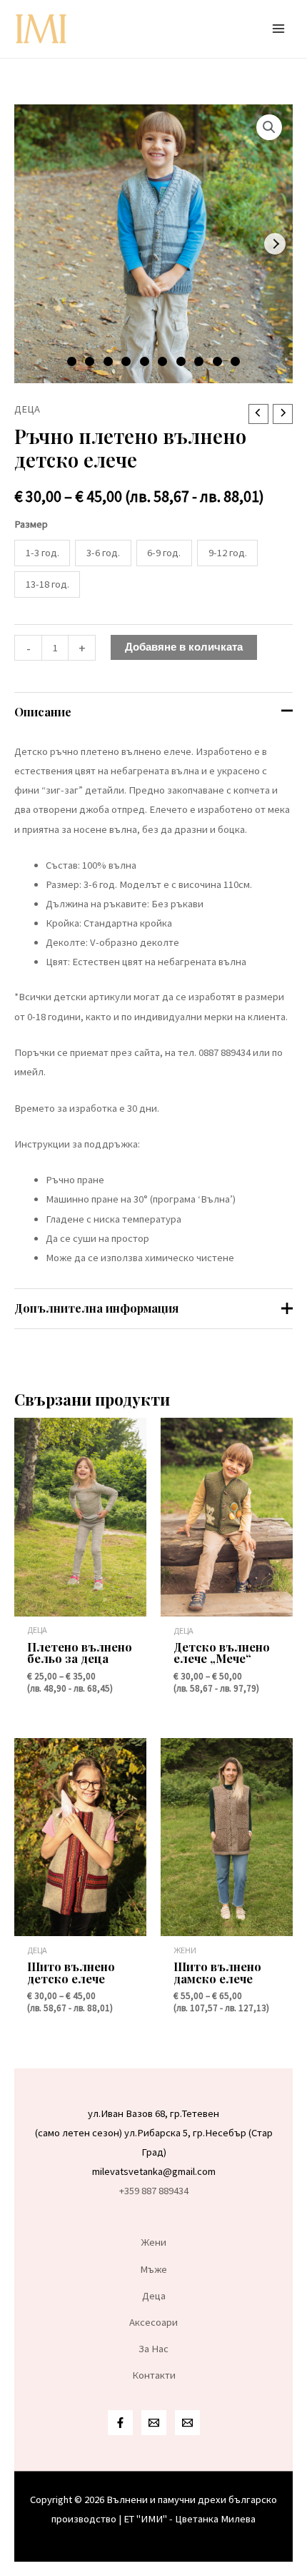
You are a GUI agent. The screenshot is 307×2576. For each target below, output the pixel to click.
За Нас (153, 2349)
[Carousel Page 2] (90, 361)
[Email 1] (154, 2423)
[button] (269, 127)
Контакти (154, 2375)
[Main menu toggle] (278, 29)
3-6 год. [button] (103, 553)
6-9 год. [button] (164, 553)
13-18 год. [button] (47, 584)
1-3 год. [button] (42, 553)
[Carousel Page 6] (162, 361)
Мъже (153, 2269)
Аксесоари (153, 2322)
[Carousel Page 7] (181, 361)
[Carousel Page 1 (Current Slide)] (72, 361)
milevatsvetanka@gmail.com (154, 2171)
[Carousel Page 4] (126, 361)
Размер (31, 524)
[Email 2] (187, 2423)
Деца (27, 409)
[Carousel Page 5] (145, 361)
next (275, 244)
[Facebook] (120, 2423)
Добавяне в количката (184, 647)
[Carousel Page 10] (235, 361)
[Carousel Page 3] (108, 361)
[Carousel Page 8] (199, 361)
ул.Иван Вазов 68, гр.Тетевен (153, 2113)
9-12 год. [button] (228, 553)
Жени (154, 2242)
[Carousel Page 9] (217, 361)
